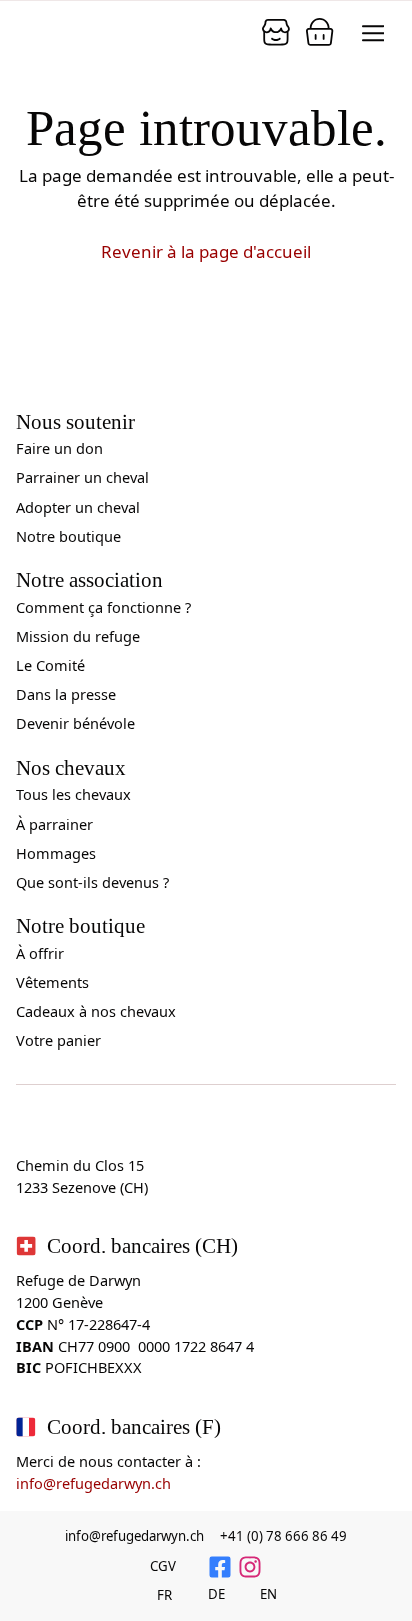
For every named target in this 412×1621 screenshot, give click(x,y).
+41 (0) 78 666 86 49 (283, 1536)
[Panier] (276, 32)
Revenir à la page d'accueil (206, 251)
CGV (163, 1566)
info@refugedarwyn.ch (93, 1483)
